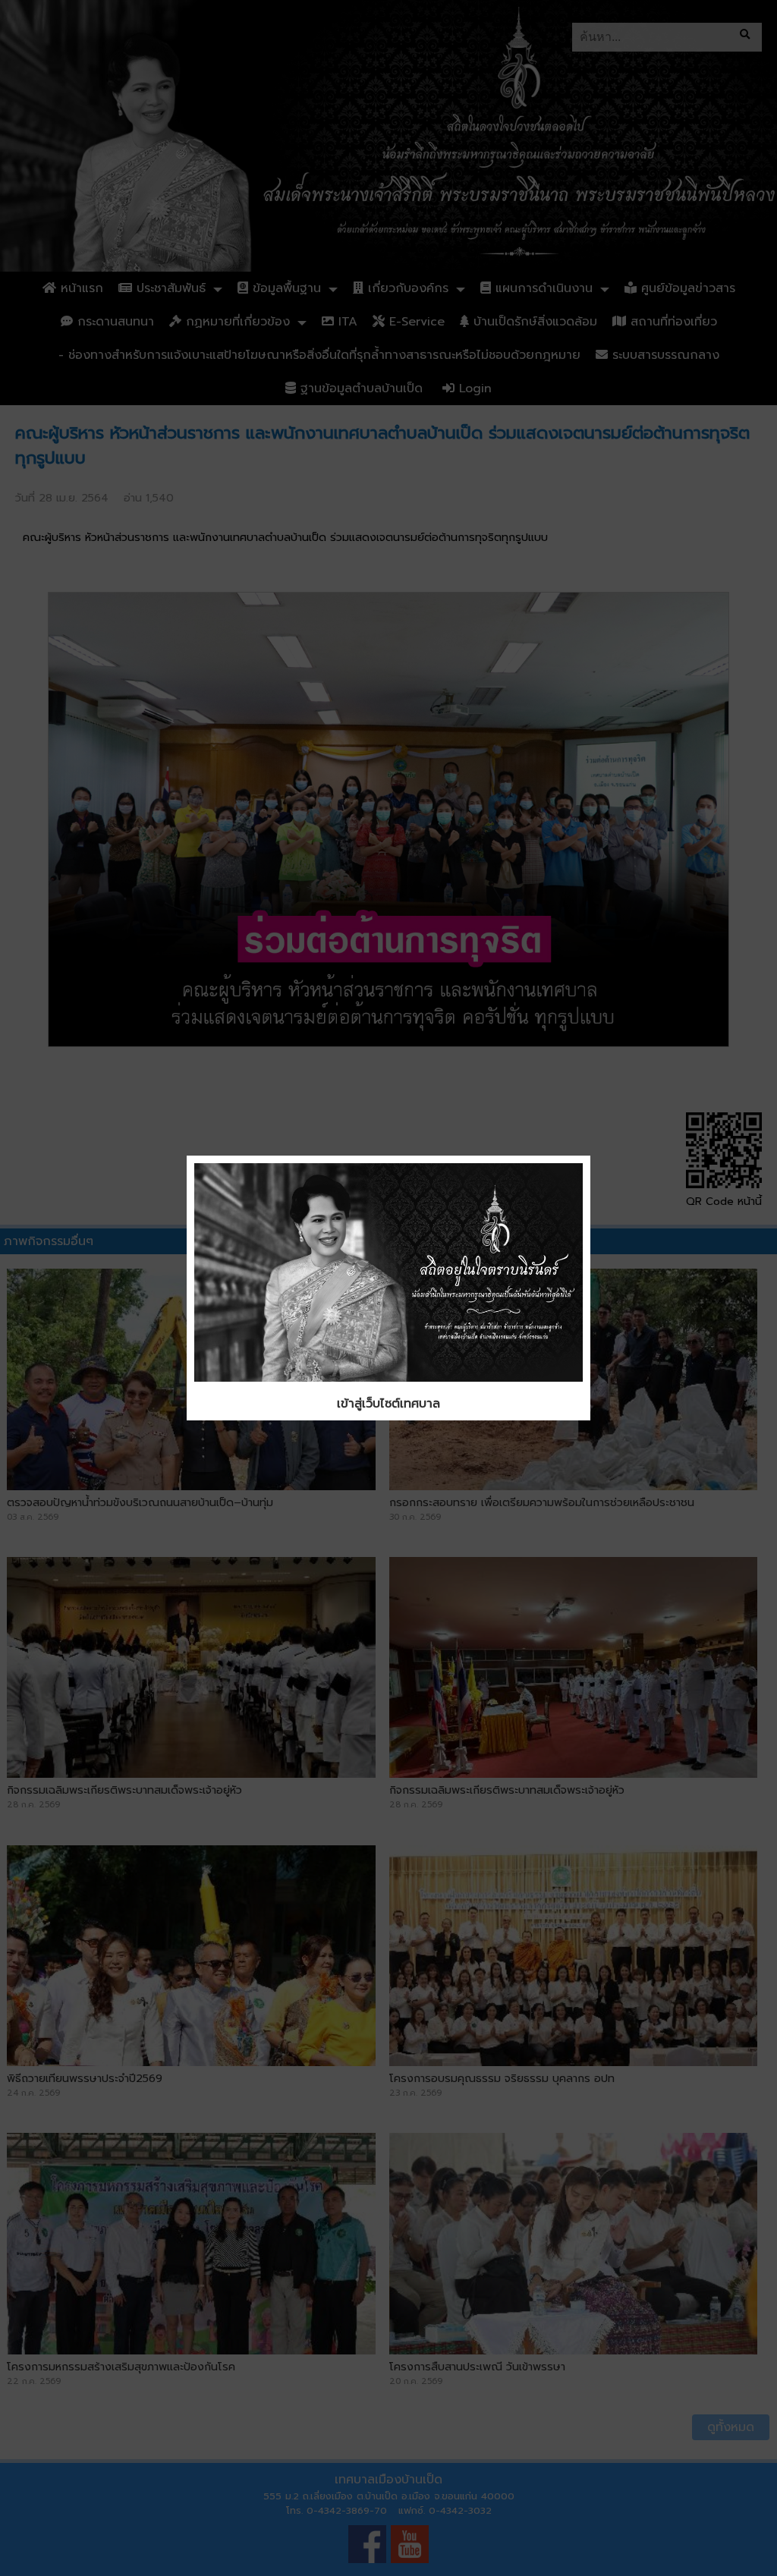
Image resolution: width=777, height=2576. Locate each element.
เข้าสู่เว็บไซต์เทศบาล (388, 1404)
